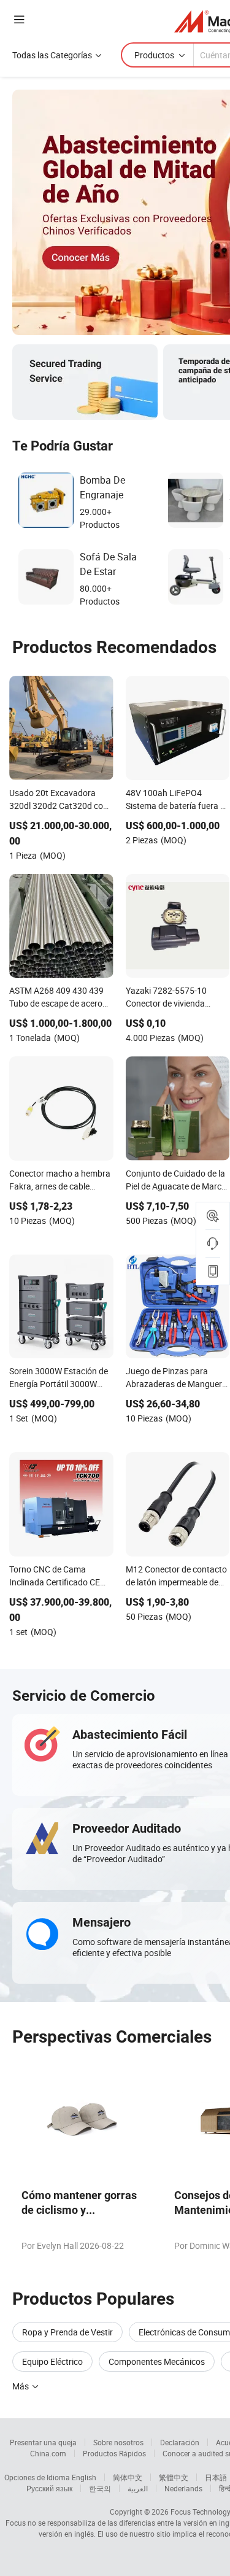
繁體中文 (174, 2477)
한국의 (100, 2488)
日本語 (216, 2477)
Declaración (180, 2442)
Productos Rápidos (114, 2453)
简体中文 (128, 2477)
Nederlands (183, 2488)
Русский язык (49, 2488)
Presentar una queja (43, 2442)
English (84, 2477)
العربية (138, 2488)
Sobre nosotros (118, 2442)
